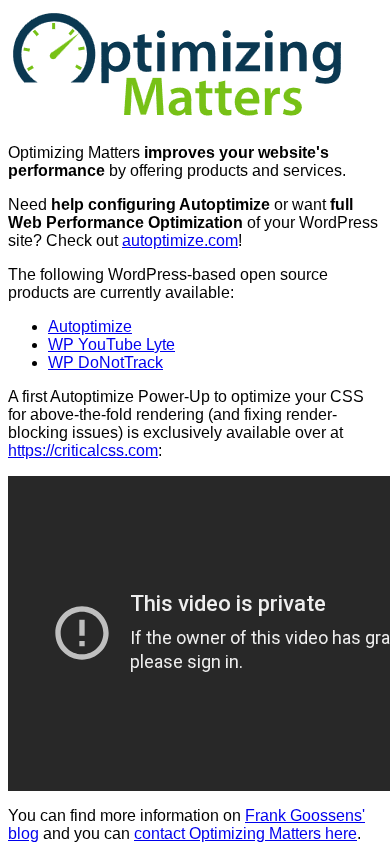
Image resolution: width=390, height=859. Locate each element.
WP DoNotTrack (105, 362)
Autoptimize (90, 326)
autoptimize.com (180, 240)
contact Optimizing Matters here (245, 833)
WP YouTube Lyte (111, 344)
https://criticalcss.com (83, 450)
